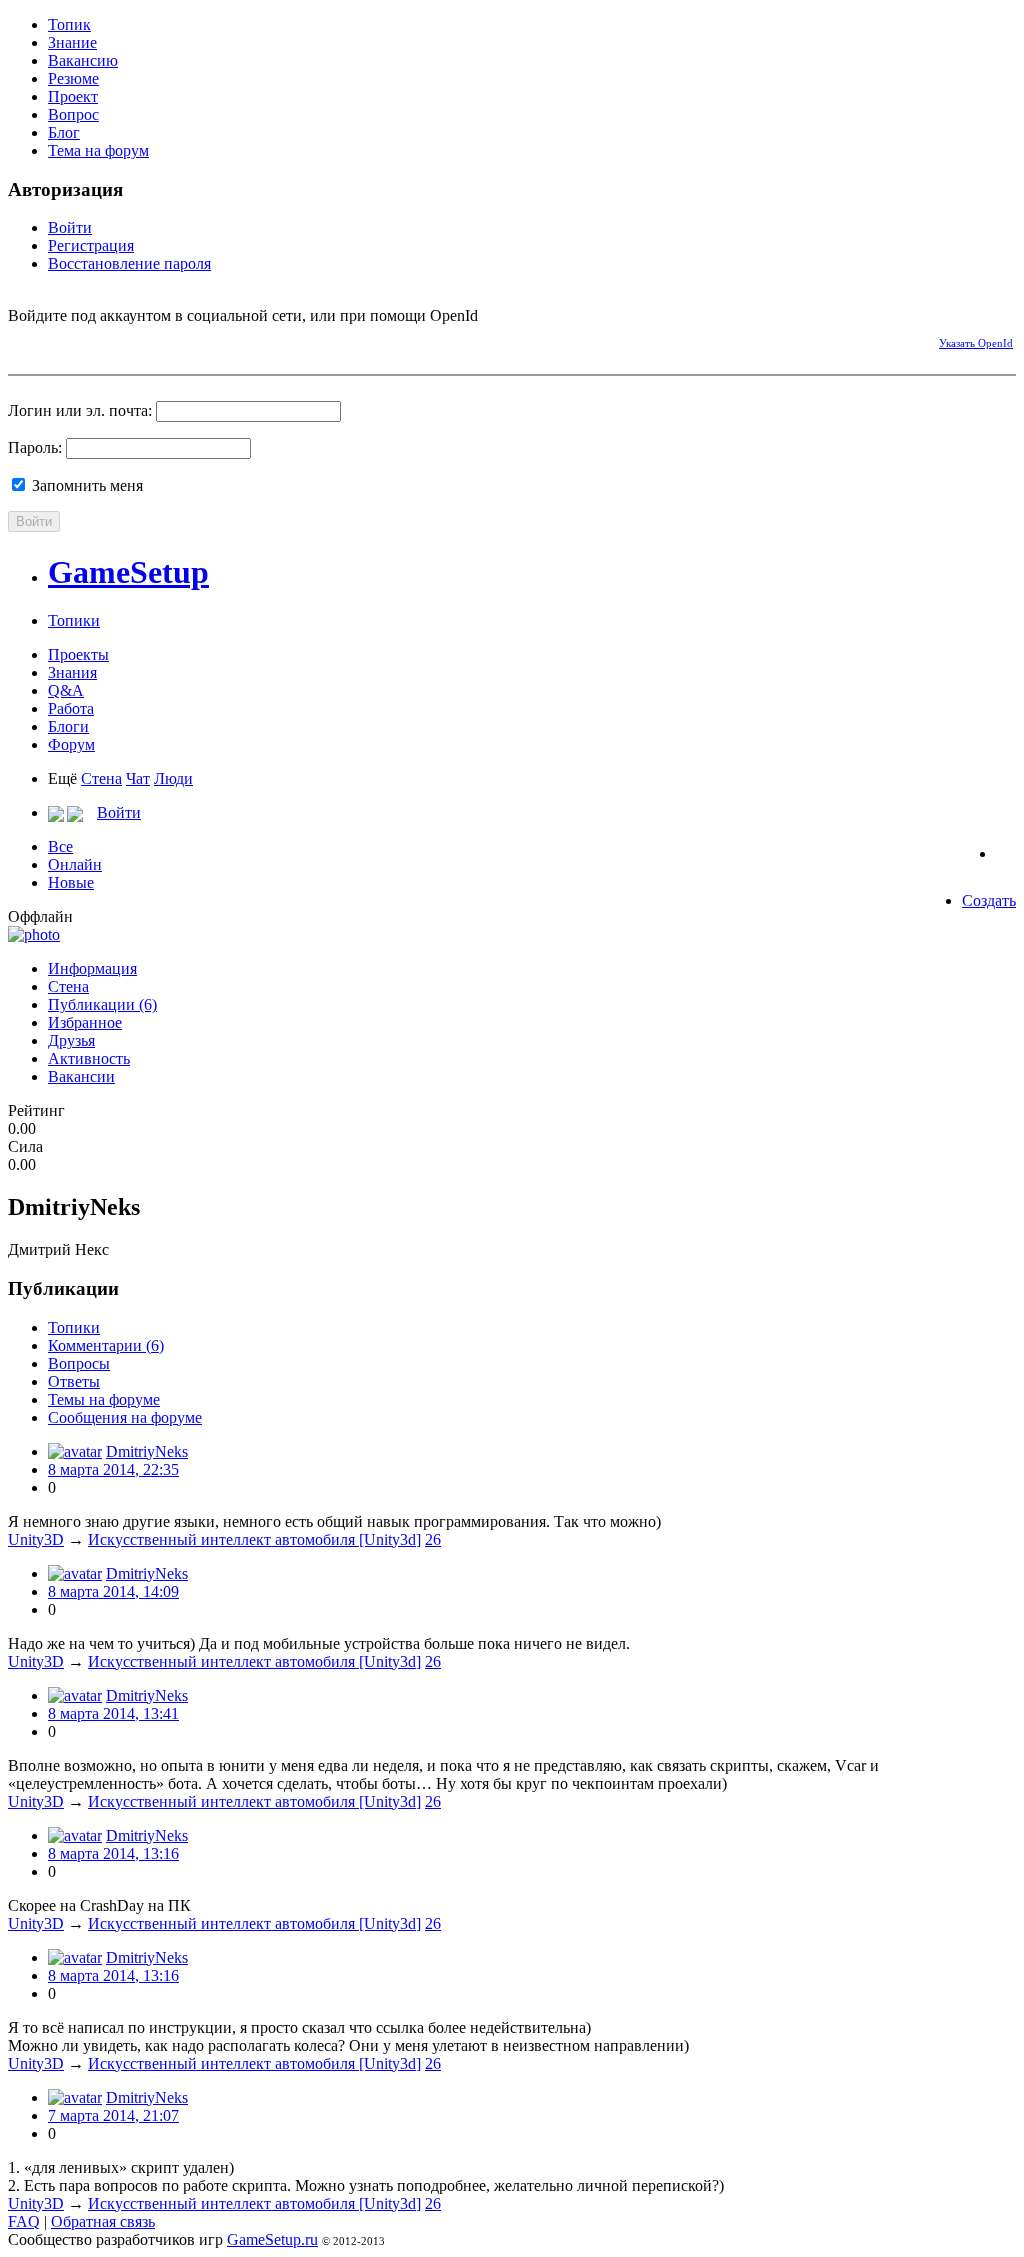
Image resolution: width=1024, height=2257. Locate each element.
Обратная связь (103, 2221)
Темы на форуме (104, 1399)
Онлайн (75, 864)
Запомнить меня (85, 485)
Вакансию (83, 60)
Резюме (73, 78)
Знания (72, 672)
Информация (92, 968)
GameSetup (128, 572)
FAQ (24, 2221)
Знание (72, 42)
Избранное (85, 1022)
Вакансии (81, 1076)
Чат (138, 778)
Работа (71, 708)
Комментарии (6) (106, 1345)
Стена (101, 778)
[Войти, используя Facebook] (23, 340)
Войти (70, 227)
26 (433, 1539)
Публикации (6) (102, 1004)
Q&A (66, 690)
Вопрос (73, 114)
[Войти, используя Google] (128, 340)
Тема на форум (98, 150)
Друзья (71, 1040)
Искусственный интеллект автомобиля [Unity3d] (254, 1539)
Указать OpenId (976, 343)
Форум (71, 744)
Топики (74, 620)
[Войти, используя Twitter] (93, 340)
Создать (989, 900)
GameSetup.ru (272, 2239)
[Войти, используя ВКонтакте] (58, 340)
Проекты (78, 654)
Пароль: (35, 447)
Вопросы (79, 1363)
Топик (69, 24)
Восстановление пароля (129, 263)
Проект (73, 96)
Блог (64, 132)
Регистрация (91, 245)
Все (60, 846)
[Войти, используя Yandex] (163, 340)
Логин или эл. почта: (80, 410)
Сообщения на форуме (125, 1417)
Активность (89, 1058)
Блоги (68, 726)
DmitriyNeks (147, 1451)
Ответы (74, 1381)
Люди (173, 778)
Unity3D (36, 1539)
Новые (71, 882)
